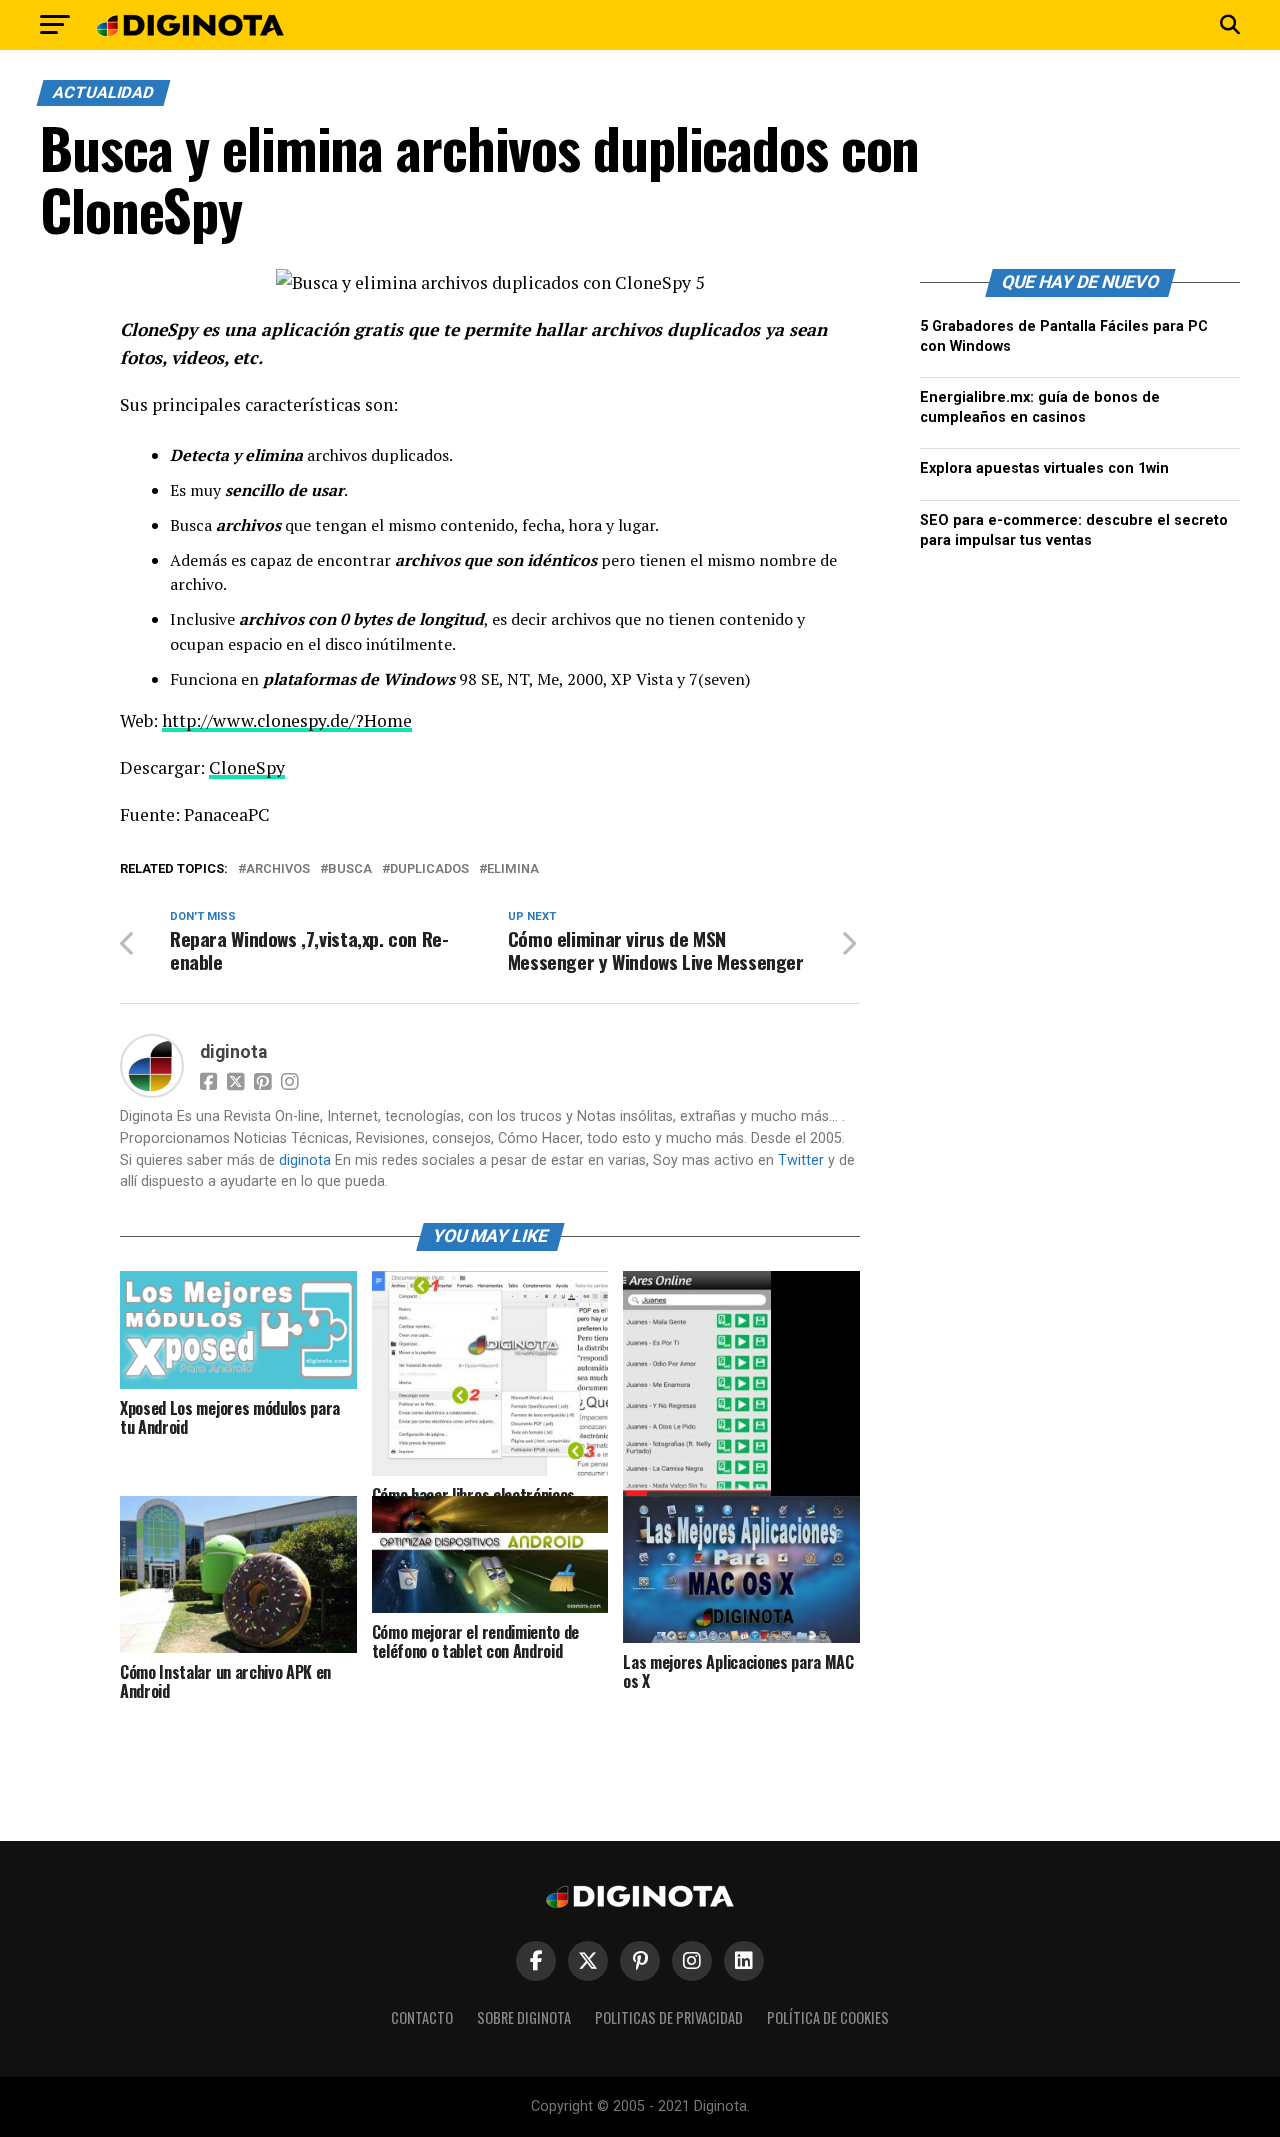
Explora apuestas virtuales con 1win (1044, 468)
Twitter (801, 1160)
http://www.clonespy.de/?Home (287, 720)
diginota (233, 1052)
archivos (278, 869)
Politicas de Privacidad (669, 2017)
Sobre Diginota (524, 2017)
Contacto (422, 2017)
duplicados (429, 869)
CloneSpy (247, 767)
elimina (513, 869)
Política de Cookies (828, 2017)
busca (350, 869)
